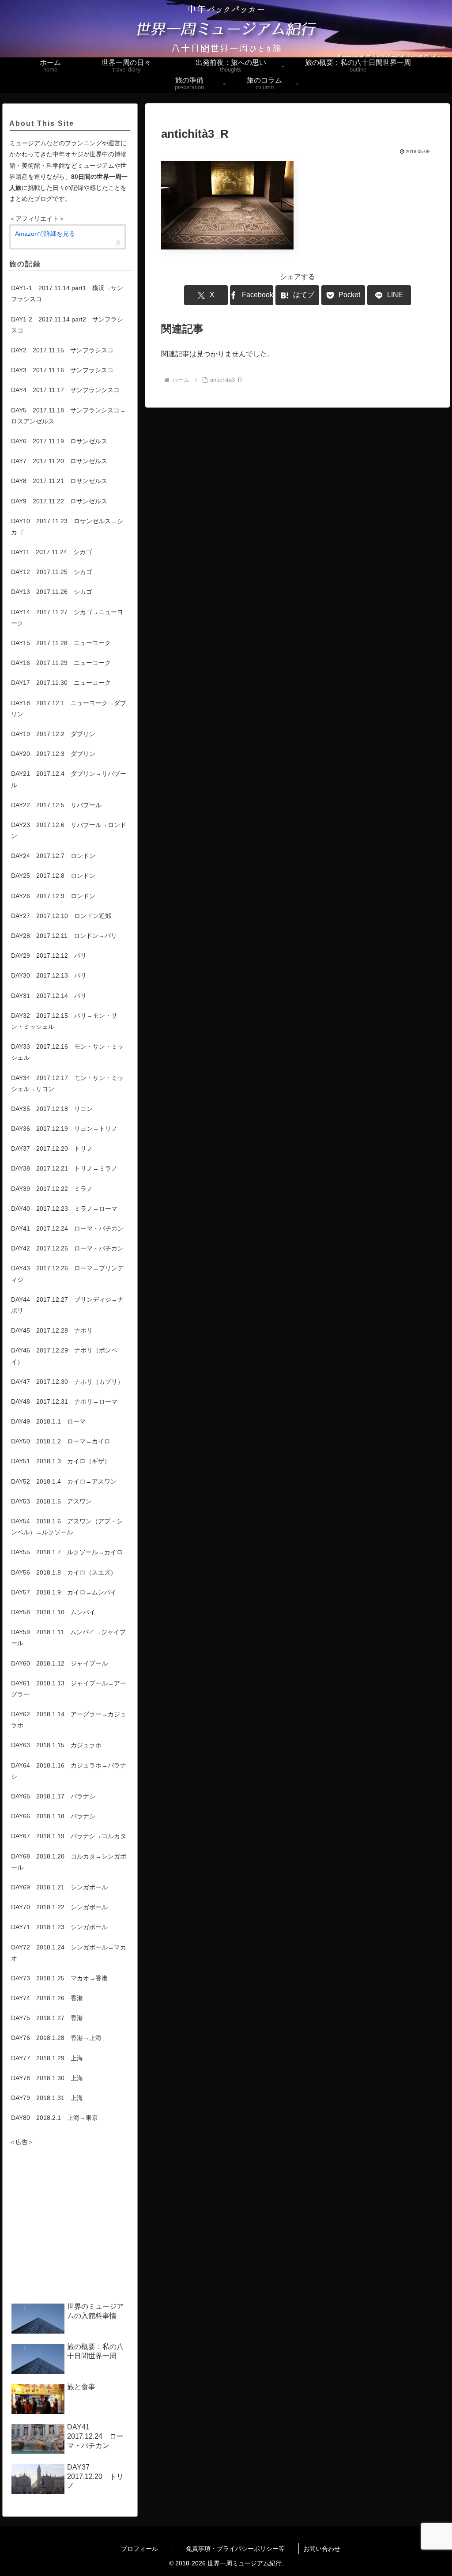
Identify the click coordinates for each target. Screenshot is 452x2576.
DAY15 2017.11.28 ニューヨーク (61, 643)
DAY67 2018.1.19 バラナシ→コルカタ (69, 1836)
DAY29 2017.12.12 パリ (49, 956)
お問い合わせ (322, 2549)
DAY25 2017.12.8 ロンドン (53, 876)
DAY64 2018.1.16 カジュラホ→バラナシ (69, 1771)
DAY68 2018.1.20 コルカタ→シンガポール (69, 1862)
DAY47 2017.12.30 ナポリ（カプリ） (67, 1382)
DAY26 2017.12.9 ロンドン (53, 896)
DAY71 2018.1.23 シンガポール (59, 1927)
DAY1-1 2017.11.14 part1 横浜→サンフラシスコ (67, 293)
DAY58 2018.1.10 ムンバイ (53, 1612)
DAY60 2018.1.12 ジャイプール (59, 1663)
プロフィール (146, 2549)
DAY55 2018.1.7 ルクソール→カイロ (67, 1552)
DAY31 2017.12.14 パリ (49, 996)
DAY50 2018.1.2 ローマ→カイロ (61, 1441)
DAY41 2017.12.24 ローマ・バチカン (67, 1228)
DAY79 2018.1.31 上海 (47, 2098)
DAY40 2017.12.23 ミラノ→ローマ (64, 1209)
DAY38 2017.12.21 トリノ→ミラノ (64, 1168)
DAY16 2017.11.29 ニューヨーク (61, 663)
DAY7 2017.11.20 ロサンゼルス (59, 461)
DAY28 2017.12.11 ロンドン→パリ (64, 936)
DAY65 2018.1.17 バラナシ (53, 1796)
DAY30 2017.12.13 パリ (49, 975)
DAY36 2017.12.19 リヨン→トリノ (64, 1129)
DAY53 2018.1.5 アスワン (51, 1501)
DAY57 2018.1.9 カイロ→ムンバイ (64, 1592)
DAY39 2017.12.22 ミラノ (52, 1189)
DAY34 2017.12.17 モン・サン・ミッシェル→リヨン (67, 1083)
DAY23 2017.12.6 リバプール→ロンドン (69, 830)
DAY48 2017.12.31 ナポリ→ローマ (64, 1401)
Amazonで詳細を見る (45, 234)
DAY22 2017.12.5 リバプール (56, 805)
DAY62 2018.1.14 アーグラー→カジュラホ (69, 1720)
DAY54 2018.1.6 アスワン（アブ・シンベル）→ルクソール (67, 1527)
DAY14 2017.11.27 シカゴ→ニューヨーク (67, 618)
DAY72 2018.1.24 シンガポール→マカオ (69, 1953)
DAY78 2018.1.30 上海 (47, 2078)
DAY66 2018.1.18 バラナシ (53, 1816)
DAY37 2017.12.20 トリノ (52, 1148)
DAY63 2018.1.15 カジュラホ (56, 1745)
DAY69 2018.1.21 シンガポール (59, 1887)
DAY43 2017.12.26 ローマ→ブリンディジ (67, 1274)
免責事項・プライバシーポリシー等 (242, 2549)
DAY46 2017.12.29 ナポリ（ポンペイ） (64, 1356)
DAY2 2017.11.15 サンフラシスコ (62, 350)
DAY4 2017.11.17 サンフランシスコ (65, 390)
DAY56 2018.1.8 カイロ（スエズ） (64, 1572)
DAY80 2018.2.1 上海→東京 (55, 2118)
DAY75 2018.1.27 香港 (47, 2018)
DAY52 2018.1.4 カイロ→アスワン (64, 1481)
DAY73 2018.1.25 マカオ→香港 (59, 1978)
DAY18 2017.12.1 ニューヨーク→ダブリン (69, 708)
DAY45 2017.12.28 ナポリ (52, 1330)
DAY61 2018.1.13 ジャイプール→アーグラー (69, 1689)
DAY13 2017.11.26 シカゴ (52, 592)
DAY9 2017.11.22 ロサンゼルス (59, 501)
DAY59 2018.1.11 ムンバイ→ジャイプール (68, 1637)
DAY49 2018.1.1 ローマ (48, 1421)
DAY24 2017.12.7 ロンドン (53, 856)
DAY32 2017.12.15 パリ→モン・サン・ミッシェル (64, 1021)
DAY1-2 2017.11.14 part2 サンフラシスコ (67, 325)
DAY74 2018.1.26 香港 (47, 1998)
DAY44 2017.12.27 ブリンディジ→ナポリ (67, 1305)
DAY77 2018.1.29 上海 (47, 2058)
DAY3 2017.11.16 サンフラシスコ (62, 370)
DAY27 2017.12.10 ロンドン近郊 (61, 916)
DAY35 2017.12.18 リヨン (52, 1109)
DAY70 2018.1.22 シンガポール (59, 1907)
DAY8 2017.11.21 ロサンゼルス (59, 481)
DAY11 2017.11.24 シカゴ (51, 552)
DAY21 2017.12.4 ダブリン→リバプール (69, 779)
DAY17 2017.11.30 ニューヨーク (61, 683)
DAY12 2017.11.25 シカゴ (52, 572)
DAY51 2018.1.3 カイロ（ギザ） (61, 1461)
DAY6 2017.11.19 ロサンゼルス (59, 441)
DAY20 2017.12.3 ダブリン (53, 754)
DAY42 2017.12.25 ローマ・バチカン (67, 1248)
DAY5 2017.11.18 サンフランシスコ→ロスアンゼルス (68, 416)
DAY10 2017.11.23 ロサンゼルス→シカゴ (67, 527)
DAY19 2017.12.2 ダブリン (53, 734)
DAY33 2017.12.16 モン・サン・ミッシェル (67, 1052)
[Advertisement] (70, 2225)
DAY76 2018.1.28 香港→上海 (56, 2038)
